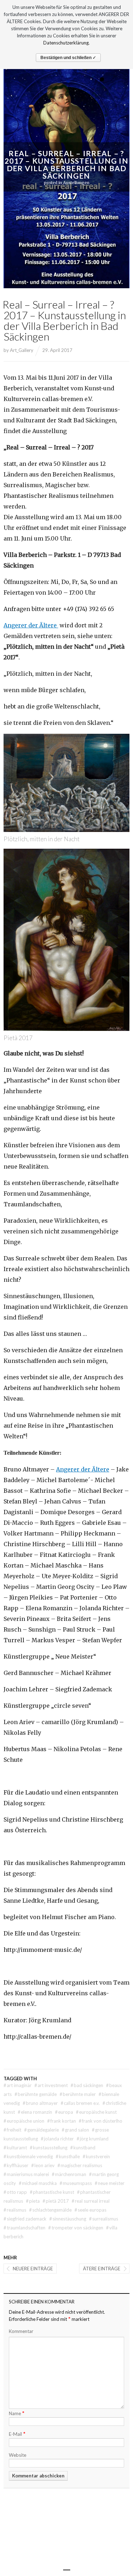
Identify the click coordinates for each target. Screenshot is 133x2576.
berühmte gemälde (36, 2094)
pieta (33, 2201)
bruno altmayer (40, 2103)
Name (17, 2413)
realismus (15, 2210)
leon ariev (43, 2165)
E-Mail (17, 2433)
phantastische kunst (52, 2192)
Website (18, 2455)
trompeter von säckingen (76, 2228)
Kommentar (21, 2331)
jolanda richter (57, 2139)
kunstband (83, 2148)
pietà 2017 (56, 2201)
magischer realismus (80, 2165)
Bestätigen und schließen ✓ (68, 58)
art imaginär (18, 2085)
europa (64, 2112)
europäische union (24, 2121)
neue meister (110, 2183)
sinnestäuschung (68, 2219)
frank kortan (62, 2121)
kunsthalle (68, 2156)
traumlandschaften (24, 2228)
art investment (51, 2085)
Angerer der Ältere (31, 625)
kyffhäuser (16, 2165)
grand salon (75, 2130)
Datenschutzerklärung (66, 43)
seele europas (90, 2210)
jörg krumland (93, 2139)
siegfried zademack (25, 2219)
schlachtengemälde (50, 2210)
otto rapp (15, 2192)
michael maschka (38, 2183)
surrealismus (104, 2219)
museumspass (76, 2183)
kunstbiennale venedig (28, 2156)
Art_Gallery (22, 350)
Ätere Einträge (102, 2269)
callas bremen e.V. (80, 2103)
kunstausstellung (49, 2148)
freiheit (12, 2130)
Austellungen (76, 183)
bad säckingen (87, 2085)
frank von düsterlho (101, 2121)
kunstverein (96, 2156)
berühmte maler (78, 2094)
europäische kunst (96, 2112)
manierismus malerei (26, 2174)
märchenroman (69, 2174)
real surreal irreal (91, 2201)
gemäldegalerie (41, 2130)
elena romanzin (35, 2112)
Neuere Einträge (33, 2269)
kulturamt (15, 2148)
